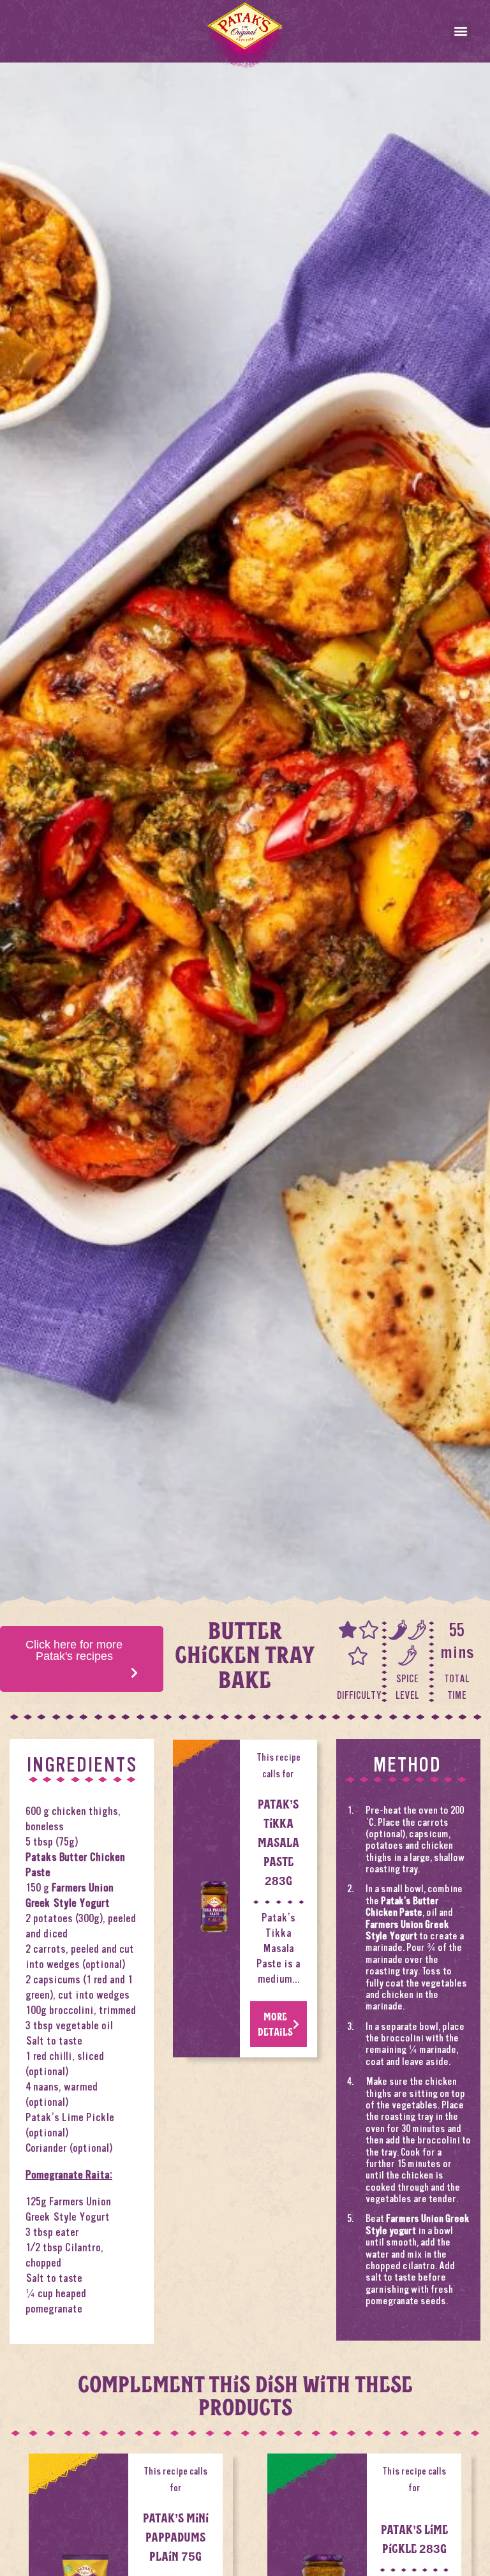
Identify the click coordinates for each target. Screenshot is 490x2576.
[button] (460, 31)
